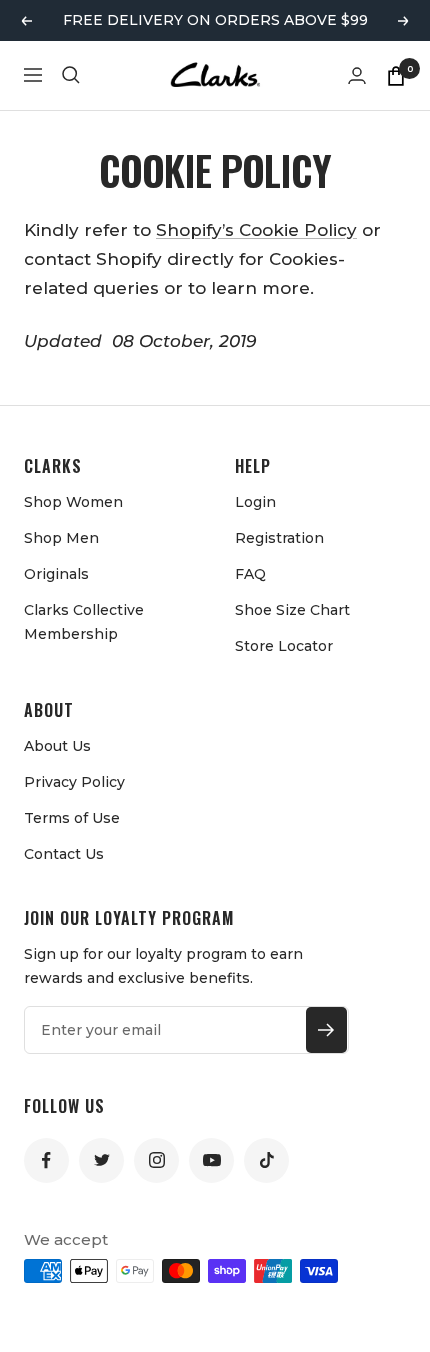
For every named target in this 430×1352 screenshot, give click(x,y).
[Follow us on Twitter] (101, 1160)
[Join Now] (326, 1030)
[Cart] (396, 75)
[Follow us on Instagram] (156, 1160)
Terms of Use (72, 818)
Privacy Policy (74, 782)
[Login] (357, 75)
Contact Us (64, 854)
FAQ (250, 574)
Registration (279, 538)
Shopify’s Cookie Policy (256, 230)
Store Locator (284, 646)
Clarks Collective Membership (84, 622)
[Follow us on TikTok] (266, 1160)
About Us (57, 746)
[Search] (71, 75)
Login (255, 502)
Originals (56, 574)
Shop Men (61, 538)
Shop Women (73, 502)
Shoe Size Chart (292, 610)
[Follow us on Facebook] (46, 1160)
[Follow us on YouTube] (211, 1160)
